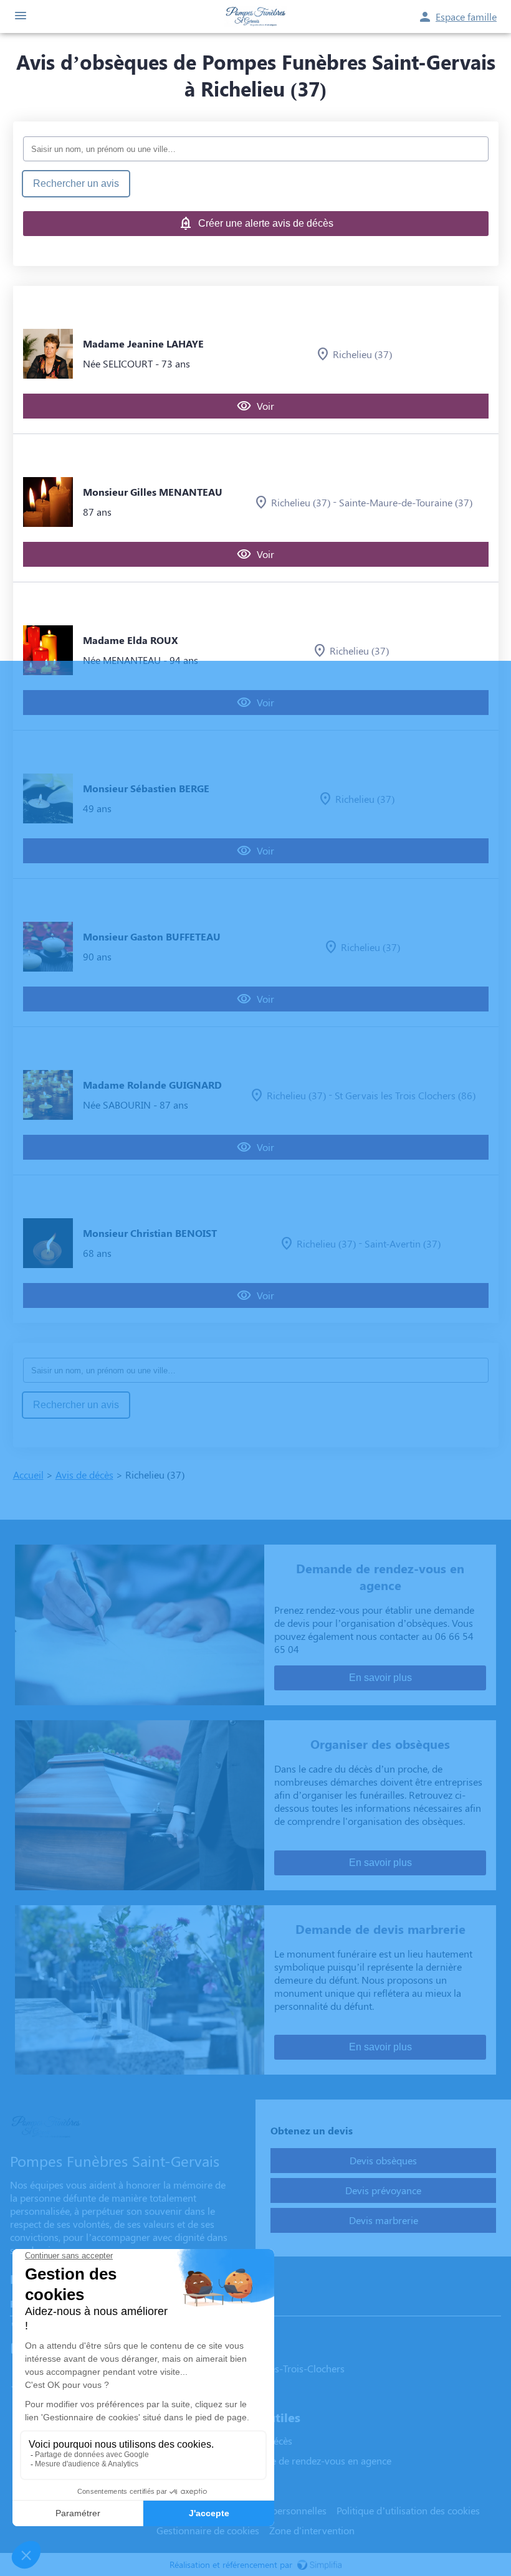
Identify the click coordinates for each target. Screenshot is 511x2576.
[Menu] (21, 17)
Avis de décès (84, 1475)
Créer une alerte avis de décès (266, 223)
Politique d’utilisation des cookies (408, 2510)
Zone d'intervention (312, 2530)
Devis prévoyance (383, 2190)
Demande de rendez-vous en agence (313, 2460)
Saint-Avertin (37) (403, 1243)
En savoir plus (380, 1678)
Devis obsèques (383, 2160)
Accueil (28, 1475)
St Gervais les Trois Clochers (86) (405, 1095)
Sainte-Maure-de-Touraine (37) (406, 502)
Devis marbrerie (384, 2220)
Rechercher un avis (76, 183)
